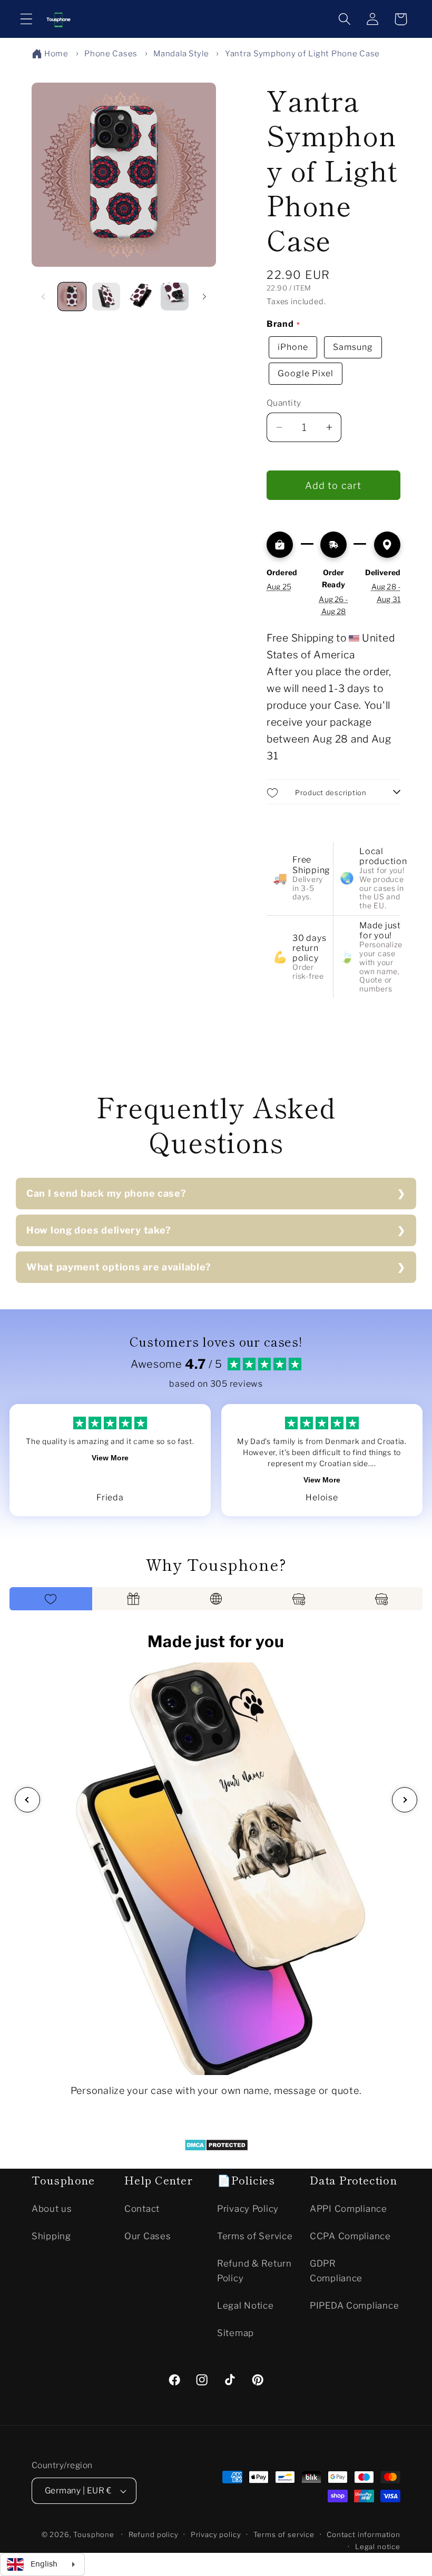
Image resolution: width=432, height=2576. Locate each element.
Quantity (284, 403)
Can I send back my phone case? (106, 1193)
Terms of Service (255, 2236)
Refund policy (154, 2534)
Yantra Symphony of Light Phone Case (302, 54)
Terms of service (284, 2534)
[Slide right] (204, 296)
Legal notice (378, 2547)
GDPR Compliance (336, 2271)
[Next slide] (405, 1800)
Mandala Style (181, 54)
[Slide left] (43, 296)
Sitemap (235, 2333)
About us (52, 2209)
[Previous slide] (27, 1800)
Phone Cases (111, 54)
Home (56, 54)
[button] (27, 19)
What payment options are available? (119, 1267)
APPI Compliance (348, 2209)
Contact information (364, 2534)
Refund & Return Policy (254, 2271)
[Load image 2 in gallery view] (106, 297)
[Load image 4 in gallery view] (175, 297)
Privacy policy (216, 2534)
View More (110, 1458)
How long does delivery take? (99, 1230)
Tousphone (94, 2534)
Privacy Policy (248, 2209)
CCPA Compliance (350, 2236)
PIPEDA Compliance (354, 2306)
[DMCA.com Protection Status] (216, 2148)
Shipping (51, 2236)
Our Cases (148, 2236)
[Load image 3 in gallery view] (140, 297)
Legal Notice (246, 2306)
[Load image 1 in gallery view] (72, 297)
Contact (142, 2209)
